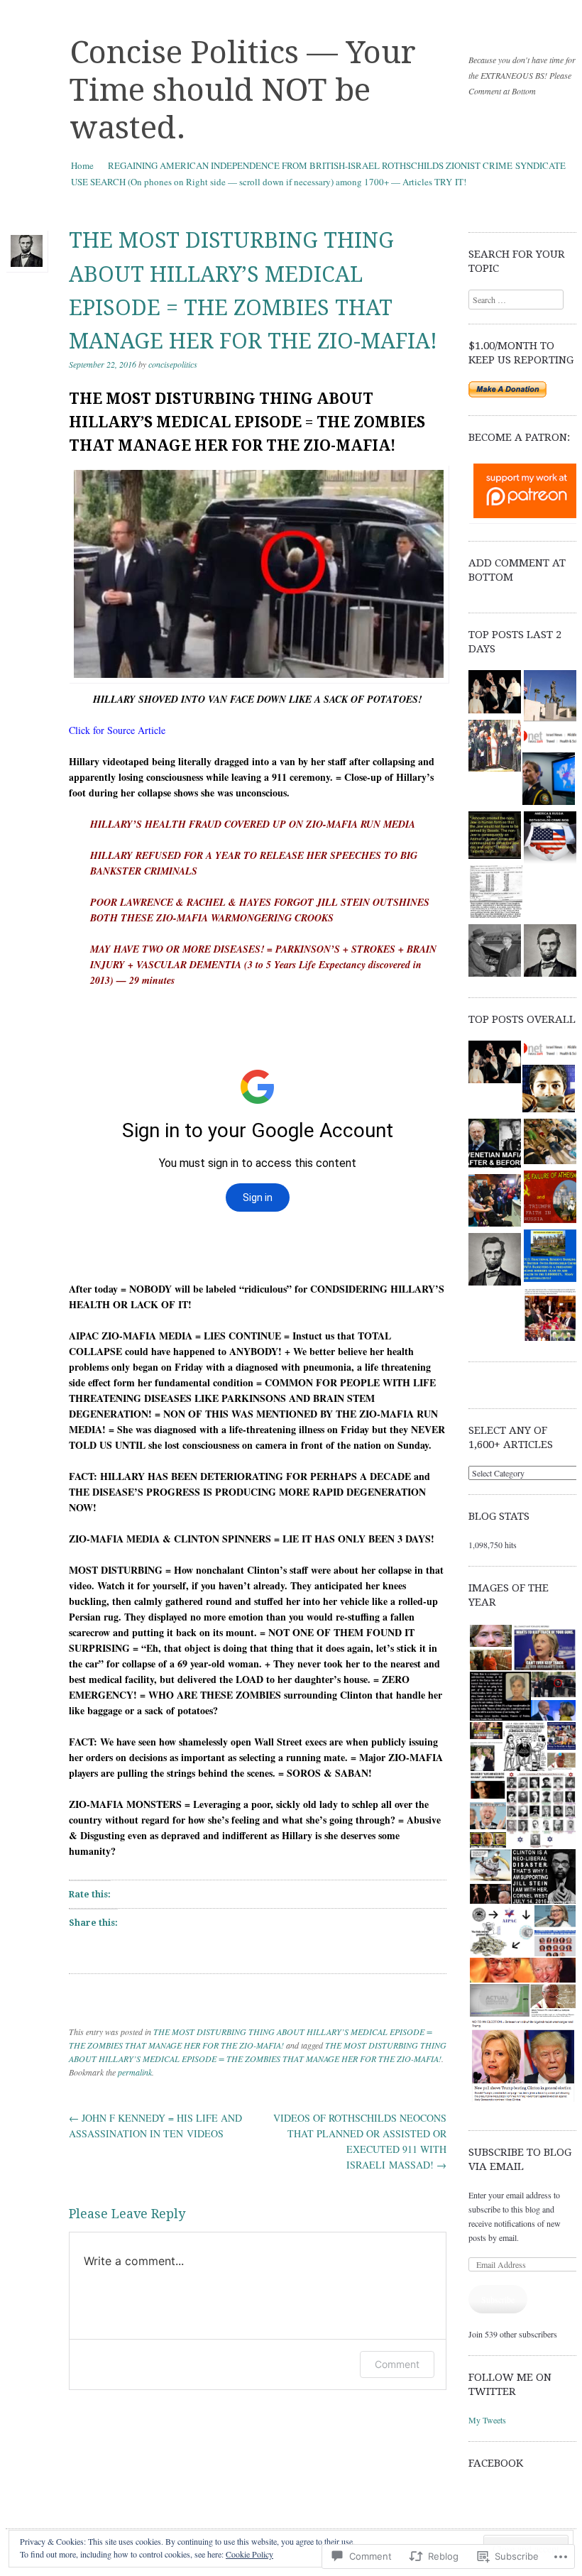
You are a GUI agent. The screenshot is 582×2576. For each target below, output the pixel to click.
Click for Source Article (117, 730)
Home (82, 165)
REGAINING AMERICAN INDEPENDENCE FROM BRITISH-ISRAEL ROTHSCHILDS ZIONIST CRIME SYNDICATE (337, 165)
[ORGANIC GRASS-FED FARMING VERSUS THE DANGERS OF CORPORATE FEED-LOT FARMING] (495, 1261)
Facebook (496, 2463)
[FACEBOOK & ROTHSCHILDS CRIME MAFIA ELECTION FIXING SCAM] (549, 1091)
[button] (490, 1636)
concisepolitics (173, 364)
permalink (135, 2072)
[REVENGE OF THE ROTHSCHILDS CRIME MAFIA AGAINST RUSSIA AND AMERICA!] (550, 839)
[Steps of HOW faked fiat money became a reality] (550, 1257)
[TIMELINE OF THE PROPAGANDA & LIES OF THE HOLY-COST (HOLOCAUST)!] (496, 893)
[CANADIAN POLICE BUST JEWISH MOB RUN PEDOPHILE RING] (549, 780)
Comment (397, 2364)
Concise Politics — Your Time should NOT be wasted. (243, 90)
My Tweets (487, 2420)
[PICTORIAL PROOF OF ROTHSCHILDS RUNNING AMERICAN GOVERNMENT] (550, 1316)
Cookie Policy (249, 2554)
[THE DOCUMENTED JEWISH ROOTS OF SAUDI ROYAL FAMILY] (495, 694)
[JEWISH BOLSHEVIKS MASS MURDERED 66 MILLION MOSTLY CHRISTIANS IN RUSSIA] (550, 739)
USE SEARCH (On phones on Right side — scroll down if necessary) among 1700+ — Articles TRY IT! (269, 182)
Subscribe (498, 2299)
